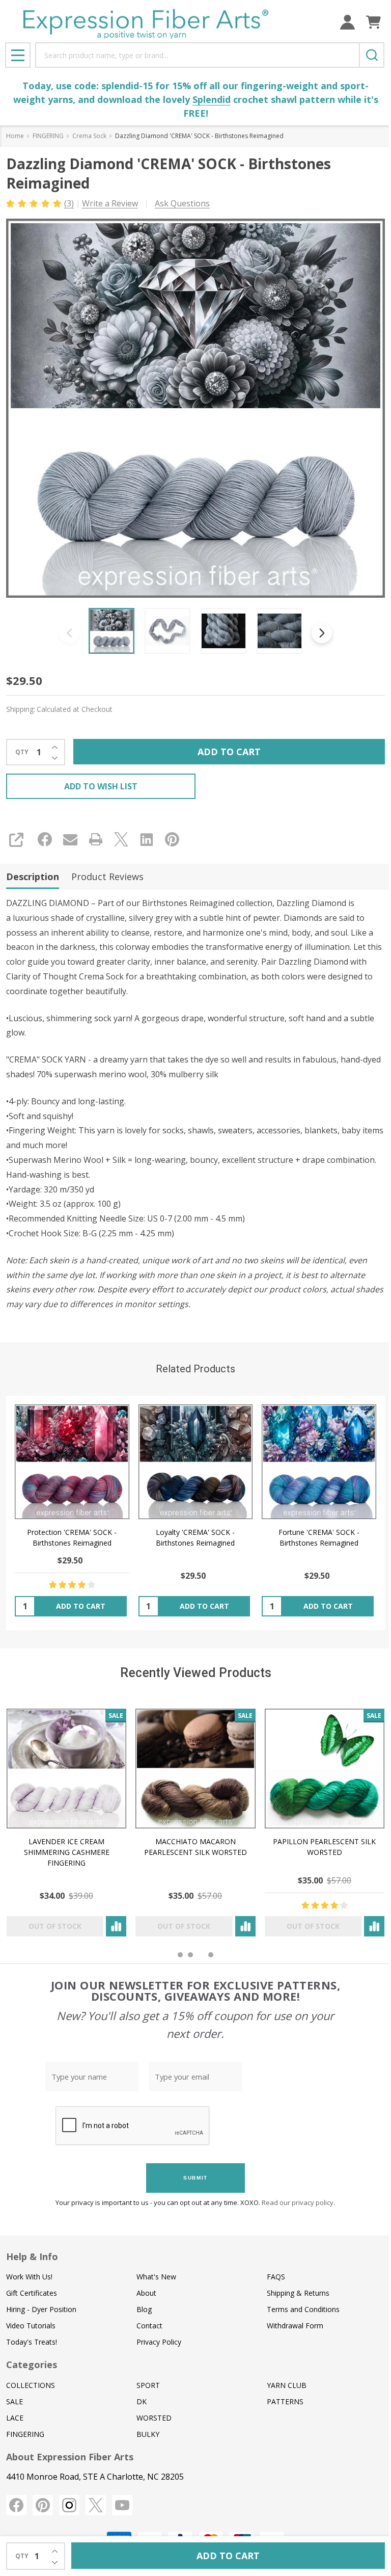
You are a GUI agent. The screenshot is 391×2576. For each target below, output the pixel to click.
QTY (22, 752)
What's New (156, 2277)
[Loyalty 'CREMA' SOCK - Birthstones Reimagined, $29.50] (196, 1462)
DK (142, 2401)
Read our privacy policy (298, 2202)
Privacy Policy (159, 2342)
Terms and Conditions (303, 2309)
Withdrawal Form (295, 2326)
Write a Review (110, 203)
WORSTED (154, 2418)
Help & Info (32, 2256)
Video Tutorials (31, 2326)
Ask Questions (182, 203)
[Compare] (29, 1926)
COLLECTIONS (31, 2385)
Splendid (212, 99)
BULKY (148, 2434)
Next (322, 633)
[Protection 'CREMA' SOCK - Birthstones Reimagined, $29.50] (72, 1462)
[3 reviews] (34, 203)
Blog (144, 2309)
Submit (195, 2178)
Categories (32, 2365)
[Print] (96, 839)
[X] (121, 839)
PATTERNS (285, 2401)
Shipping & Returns (298, 2293)
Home (15, 136)
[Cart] (373, 22)
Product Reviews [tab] (107, 877)
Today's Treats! (32, 2342)
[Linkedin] (147, 839)
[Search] (372, 55)
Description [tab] (33, 877)
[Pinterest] (172, 839)
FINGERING (25, 2434)
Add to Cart (229, 752)
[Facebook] (45, 839)
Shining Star (366, 1841)
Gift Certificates (32, 2293)
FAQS (276, 2277)
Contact (149, 2326)
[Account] (347, 22)
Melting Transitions (237, 1841)
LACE (15, 2418)
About (146, 2293)
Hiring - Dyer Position (41, 2309)
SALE (15, 2401)
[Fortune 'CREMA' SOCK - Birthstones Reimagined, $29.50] (319, 1462)
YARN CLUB (287, 2385)
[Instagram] (69, 2505)
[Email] (70, 839)
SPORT (148, 2385)
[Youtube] (122, 2505)
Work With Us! (29, 2277)
